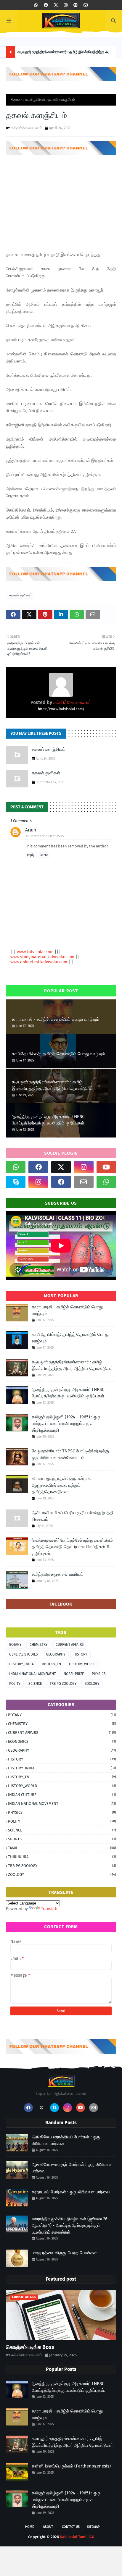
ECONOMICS (62, 1741)
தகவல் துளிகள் (34, 100)
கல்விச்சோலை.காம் (27, 128)
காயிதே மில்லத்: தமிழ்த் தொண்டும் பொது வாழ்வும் (58, 1054)
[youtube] (106, 1167)
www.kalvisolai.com (36, 952)
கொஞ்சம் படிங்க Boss (30, 2347)
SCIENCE (35, 1684)
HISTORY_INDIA (21, 1664)
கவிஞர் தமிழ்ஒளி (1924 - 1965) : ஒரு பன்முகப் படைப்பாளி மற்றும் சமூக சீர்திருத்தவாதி (66, 1424)
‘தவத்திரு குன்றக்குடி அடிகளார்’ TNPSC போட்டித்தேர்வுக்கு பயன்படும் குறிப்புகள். (49, 1120)
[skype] (16, 1182)
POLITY (15, 1684)
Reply (31, 855)
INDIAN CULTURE (62, 1795)
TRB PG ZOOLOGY (63, 1684)
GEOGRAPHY (56, 1654)
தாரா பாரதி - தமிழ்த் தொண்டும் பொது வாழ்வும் (56, 1019)
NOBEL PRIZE (74, 1674)
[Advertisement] (61, 198)
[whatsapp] (36, 5)
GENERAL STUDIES (24, 1654)
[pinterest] (76, 5)
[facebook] (46, 5)
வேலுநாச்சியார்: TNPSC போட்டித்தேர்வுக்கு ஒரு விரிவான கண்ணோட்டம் (70, 1454)
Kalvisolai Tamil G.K (77, 2537)
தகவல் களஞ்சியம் (49, 749)
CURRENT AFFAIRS (70, 1645)
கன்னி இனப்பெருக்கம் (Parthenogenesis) (71, 2466)
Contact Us (71, 2527)
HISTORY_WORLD (82, 1664)
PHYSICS (99, 1674)
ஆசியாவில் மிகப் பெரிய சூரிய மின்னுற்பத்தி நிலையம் (73, 1516)
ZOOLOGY (92, 1684)
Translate (50, 1909)
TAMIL (62, 1848)
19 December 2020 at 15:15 (45, 836)
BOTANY (15, 1645)
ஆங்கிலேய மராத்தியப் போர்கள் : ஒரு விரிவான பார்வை (66, 2140)
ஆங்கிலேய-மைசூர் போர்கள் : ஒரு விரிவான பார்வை (72, 2168)
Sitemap (93, 2527)
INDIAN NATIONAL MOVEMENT (32, 1674)
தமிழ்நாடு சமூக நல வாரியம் (58, 1574)
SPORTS (62, 1839)
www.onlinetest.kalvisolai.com (39, 962)
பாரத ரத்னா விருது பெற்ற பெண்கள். (65, 2253)
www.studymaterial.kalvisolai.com (43, 957)
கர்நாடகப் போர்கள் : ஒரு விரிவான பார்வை (71, 2192)
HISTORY (80, 1654)
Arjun (31, 830)
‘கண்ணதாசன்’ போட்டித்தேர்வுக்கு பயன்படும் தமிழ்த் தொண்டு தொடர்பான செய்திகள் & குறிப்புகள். (72, 1547)
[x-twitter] (56, 5)
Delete (44, 855)
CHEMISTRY (39, 1645)
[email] (86, 5)
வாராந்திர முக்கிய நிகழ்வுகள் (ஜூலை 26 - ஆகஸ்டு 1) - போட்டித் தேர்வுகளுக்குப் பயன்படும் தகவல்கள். (71, 2225)
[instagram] (66, 5)
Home (15, 100)
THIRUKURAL (62, 1857)
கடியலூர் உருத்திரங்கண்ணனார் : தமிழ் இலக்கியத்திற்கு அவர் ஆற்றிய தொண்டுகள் (65, 54)
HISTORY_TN (51, 1664)
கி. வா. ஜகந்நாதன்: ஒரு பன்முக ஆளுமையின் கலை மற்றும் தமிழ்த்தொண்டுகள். (61, 1485)
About (48, 2527)
